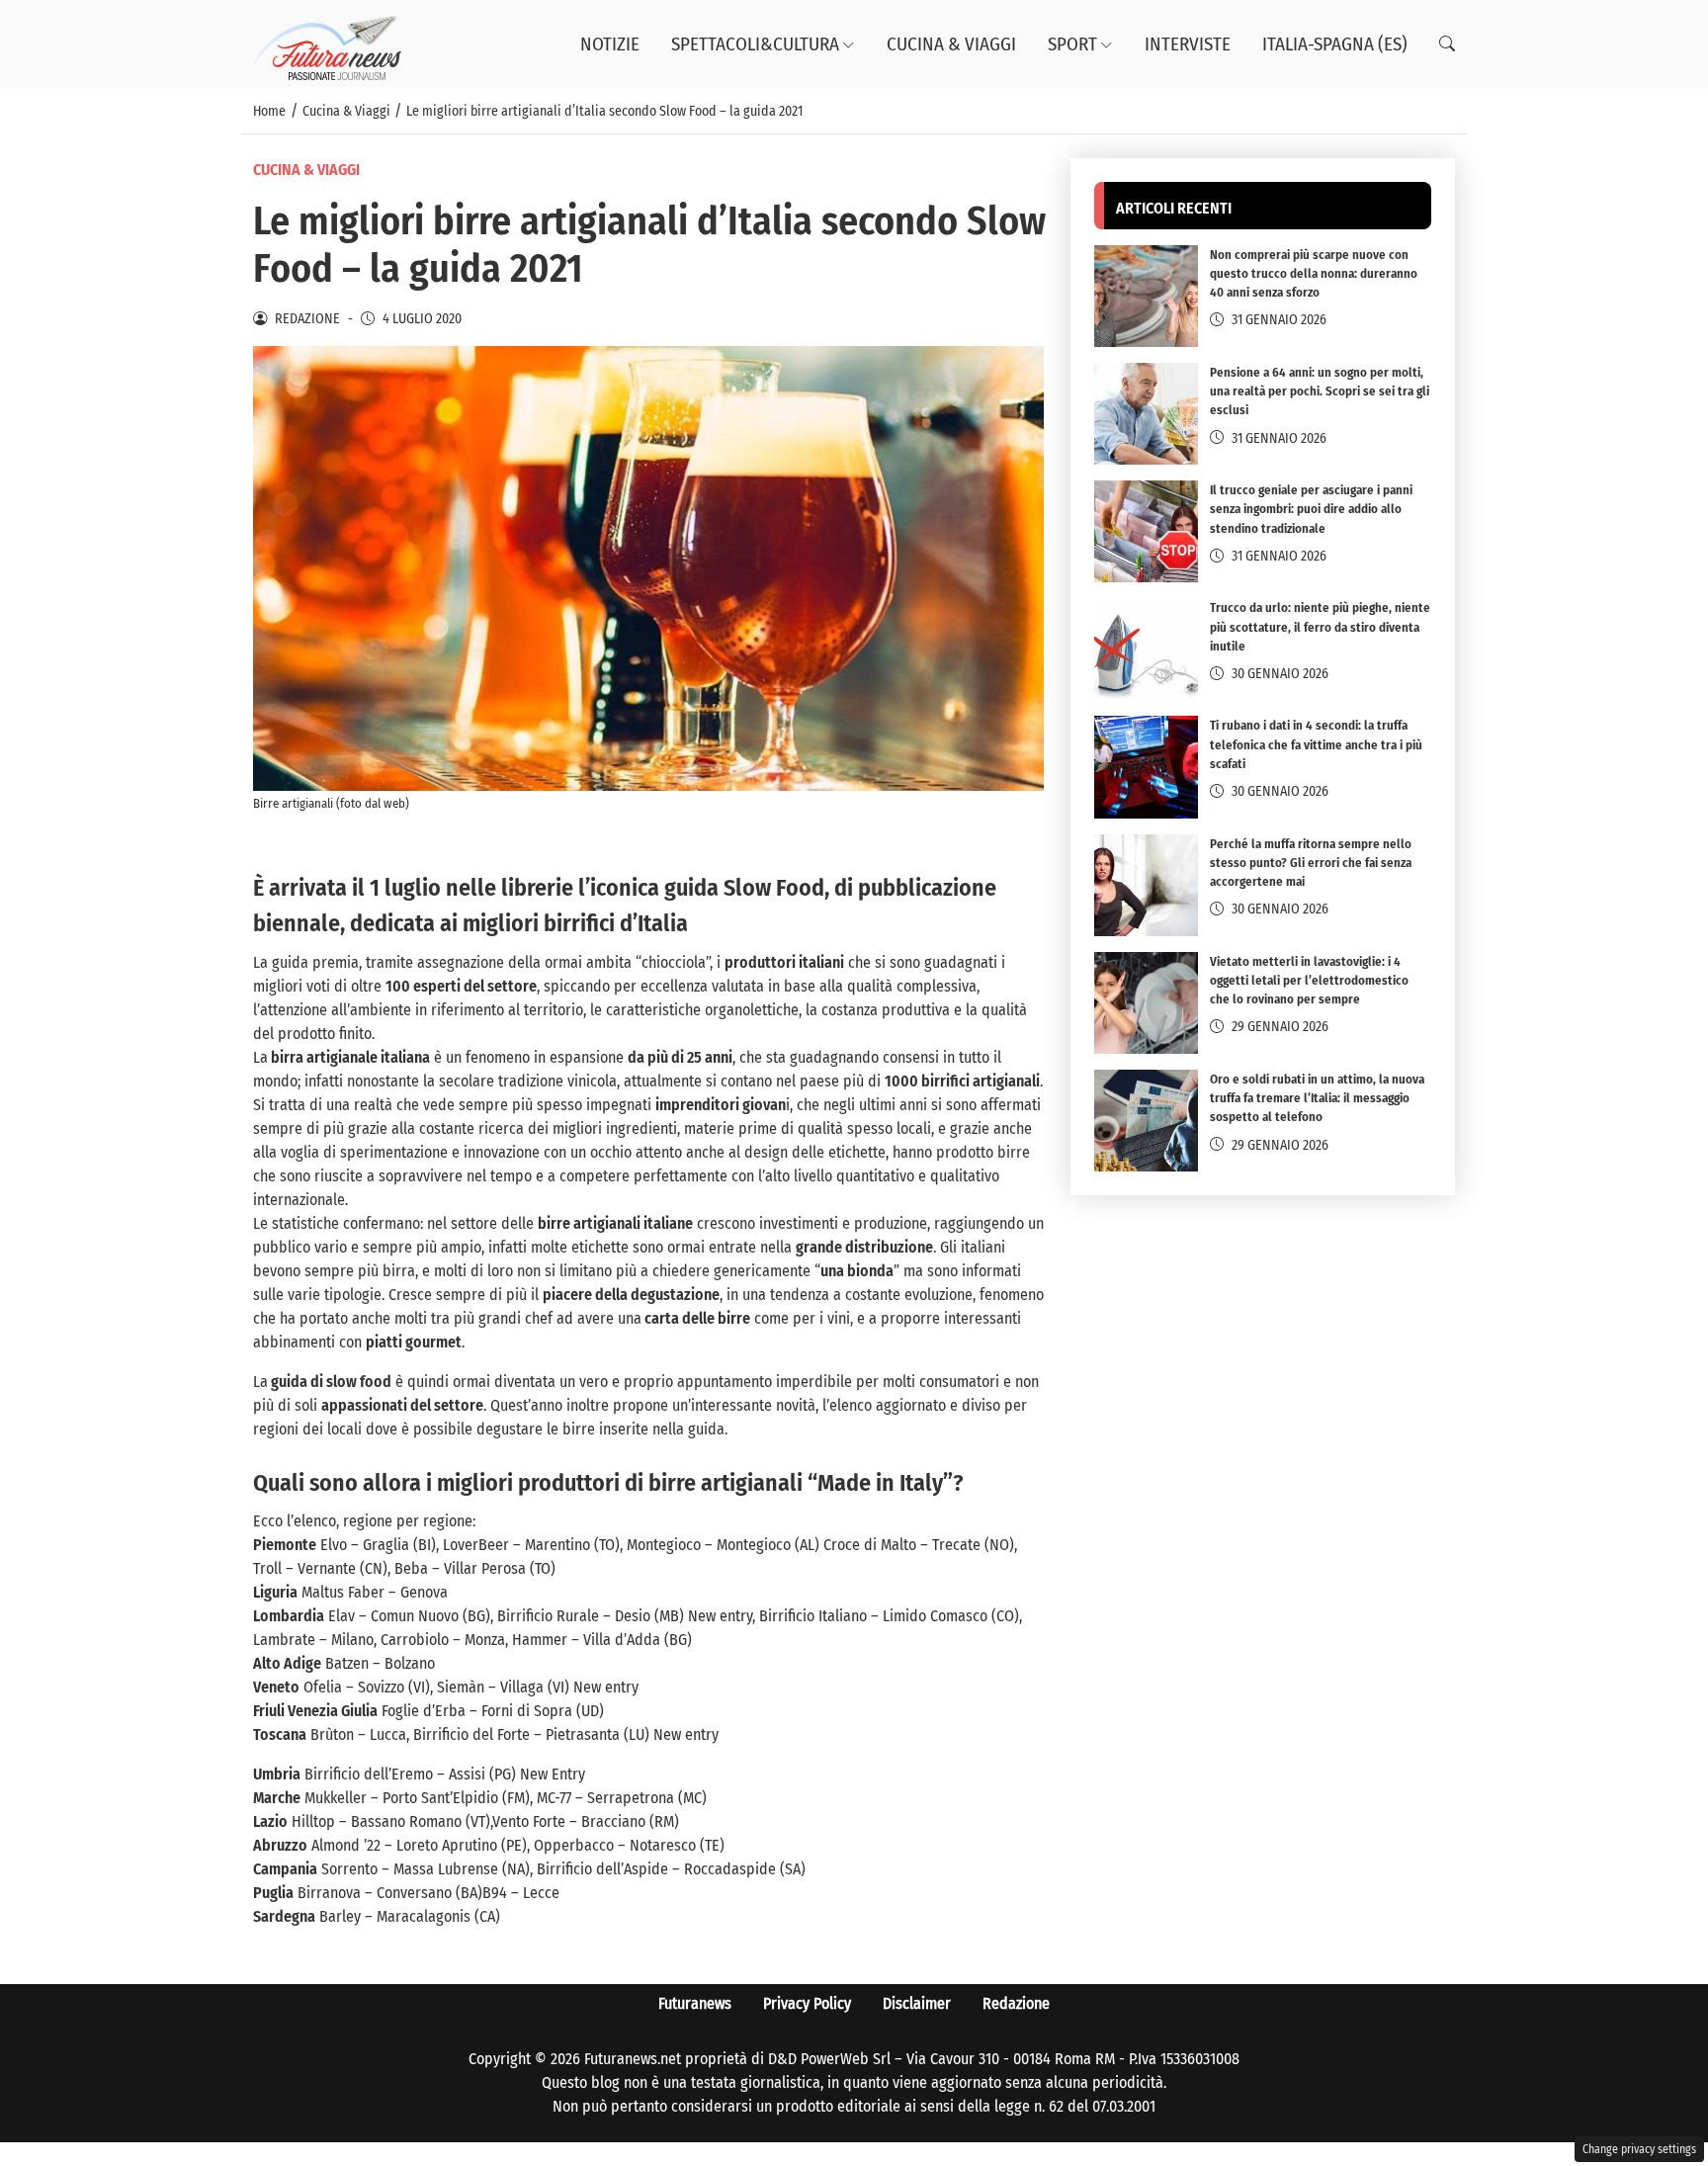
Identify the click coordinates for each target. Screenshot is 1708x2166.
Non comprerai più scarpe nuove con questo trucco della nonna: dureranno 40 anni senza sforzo (1314, 274)
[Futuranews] (327, 43)
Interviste (1188, 44)
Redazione (1016, 2003)
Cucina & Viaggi (951, 44)
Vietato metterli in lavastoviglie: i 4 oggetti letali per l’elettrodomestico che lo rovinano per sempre (1309, 981)
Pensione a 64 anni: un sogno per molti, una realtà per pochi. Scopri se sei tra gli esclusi (1320, 392)
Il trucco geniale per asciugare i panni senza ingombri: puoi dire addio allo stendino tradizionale (1311, 510)
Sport (1072, 44)
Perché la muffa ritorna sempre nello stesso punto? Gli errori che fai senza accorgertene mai (1311, 863)
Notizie (610, 44)
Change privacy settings (1639, 2149)
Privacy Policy (807, 2003)
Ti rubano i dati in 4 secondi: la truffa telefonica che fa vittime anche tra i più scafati (1316, 745)
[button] (1447, 44)
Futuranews (695, 2003)
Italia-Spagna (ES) (1335, 44)
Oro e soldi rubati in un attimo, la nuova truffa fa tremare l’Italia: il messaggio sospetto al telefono (1317, 1099)
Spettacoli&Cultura (755, 44)
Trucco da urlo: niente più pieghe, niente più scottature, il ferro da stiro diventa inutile (1320, 627)
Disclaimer (917, 2003)
